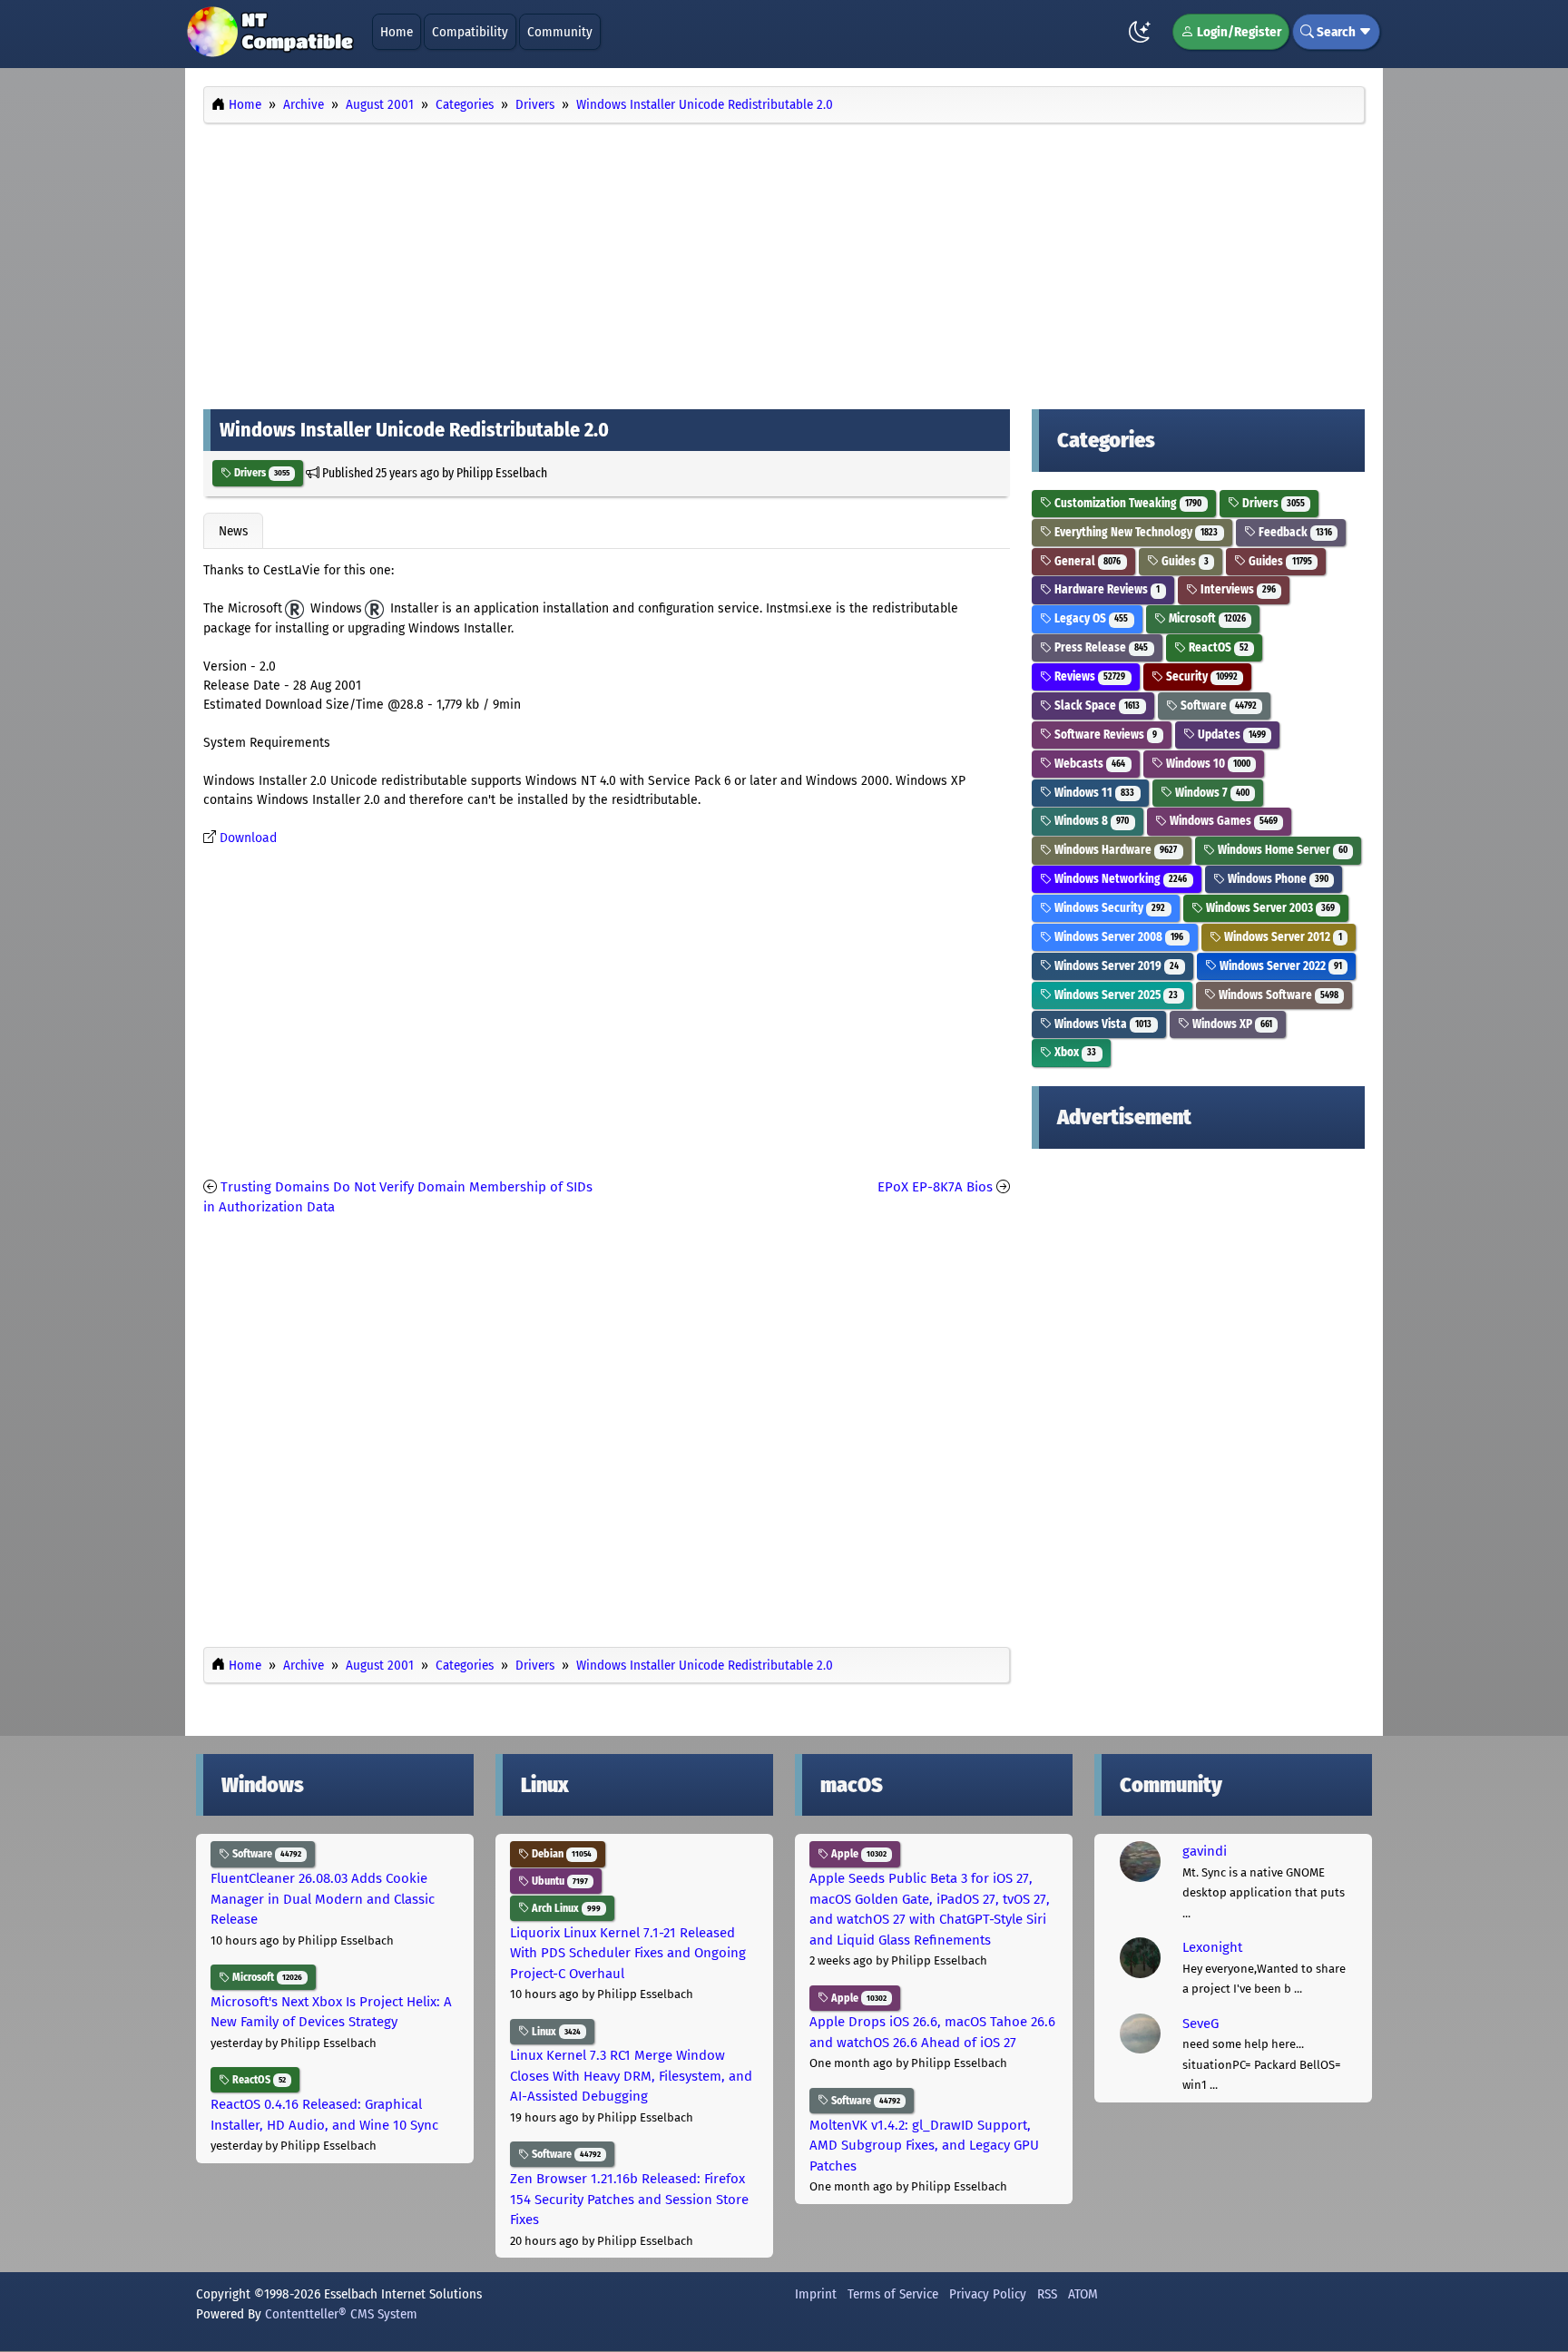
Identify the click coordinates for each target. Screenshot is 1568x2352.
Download (248, 838)
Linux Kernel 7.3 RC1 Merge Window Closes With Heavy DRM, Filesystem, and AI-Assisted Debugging (631, 2076)
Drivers (260, 473)
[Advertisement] (784, 261)
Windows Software (1277, 995)
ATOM (1083, 2294)
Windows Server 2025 (1115, 995)
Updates (1230, 735)
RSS (1047, 2294)
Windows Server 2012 (1282, 937)
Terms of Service (893, 2294)
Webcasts (1088, 764)
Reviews (1088, 676)
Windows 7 (1211, 793)
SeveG (1200, 2024)
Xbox (1074, 1052)
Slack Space (1096, 706)
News (233, 531)
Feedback (1294, 532)
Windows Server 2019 (1115, 966)
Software (1217, 706)
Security (1200, 676)
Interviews (1237, 589)
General (1086, 561)
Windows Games (1222, 821)
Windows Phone (1277, 879)
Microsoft (1206, 618)
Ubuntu (559, 1881)
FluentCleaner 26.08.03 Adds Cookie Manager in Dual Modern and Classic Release (323, 1899)
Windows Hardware (1114, 850)
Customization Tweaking (1127, 503)
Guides (1184, 561)
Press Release (1100, 647)
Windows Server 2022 (1279, 966)
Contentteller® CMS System (341, 2314)
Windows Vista (1102, 1024)
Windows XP (1231, 1024)
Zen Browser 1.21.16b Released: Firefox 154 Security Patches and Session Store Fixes (629, 2199)
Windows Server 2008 (1117, 937)
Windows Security (1108, 908)
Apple (857, 1854)
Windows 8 (1090, 821)
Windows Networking (1119, 879)
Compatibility (470, 32)
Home (397, 32)
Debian (560, 1854)
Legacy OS (1090, 618)
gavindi (1205, 1851)
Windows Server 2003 (1269, 908)
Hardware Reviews (1106, 589)
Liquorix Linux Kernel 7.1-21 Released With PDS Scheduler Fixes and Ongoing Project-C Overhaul (628, 1953)
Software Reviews (1104, 735)
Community (560, 32)
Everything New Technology (1135, 532)
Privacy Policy (988, 2294)
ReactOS (1217, 647)
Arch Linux (565, 1908)
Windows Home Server (1281, 850)
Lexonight (1212, 1947)
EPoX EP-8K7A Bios (935, 1187)
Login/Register (1238, 32)
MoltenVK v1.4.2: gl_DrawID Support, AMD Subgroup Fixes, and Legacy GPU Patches (924, 2146)
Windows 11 (1093, 793)
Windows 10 (1207, 764)
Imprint (816, 2294)
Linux (555, 2032)
